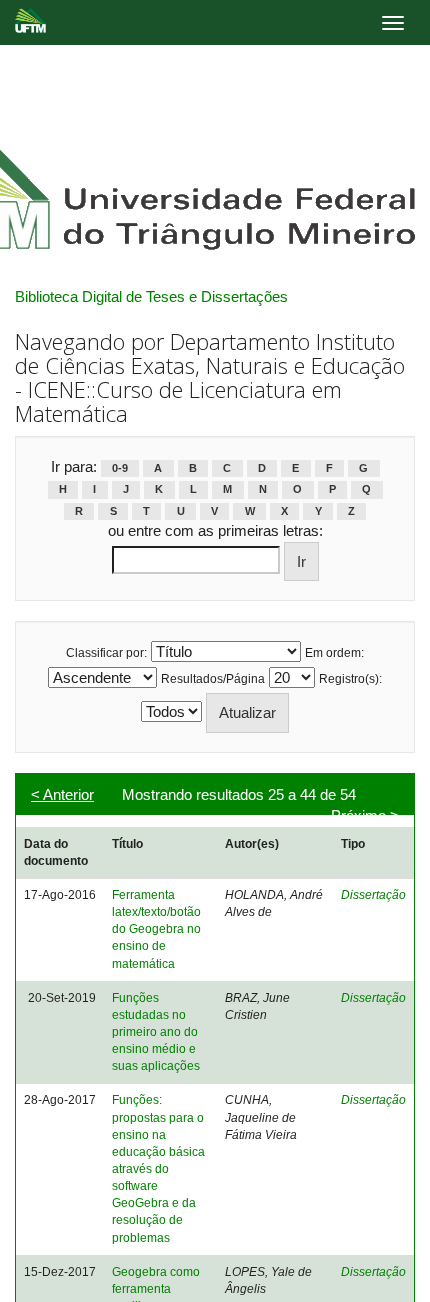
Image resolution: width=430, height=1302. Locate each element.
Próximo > (365, 815)
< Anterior (62, 794)
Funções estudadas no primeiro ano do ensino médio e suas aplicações (156, 1032)
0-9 (120, 468)
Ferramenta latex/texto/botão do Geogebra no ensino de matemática (156, 929)
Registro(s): (350, 679)
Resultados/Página (213, 679)
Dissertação (373, 895)
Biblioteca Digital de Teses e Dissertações (151, 296)
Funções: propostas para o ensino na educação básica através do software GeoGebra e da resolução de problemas (158, 1168)
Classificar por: (106, 653)
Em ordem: (334, 653)
